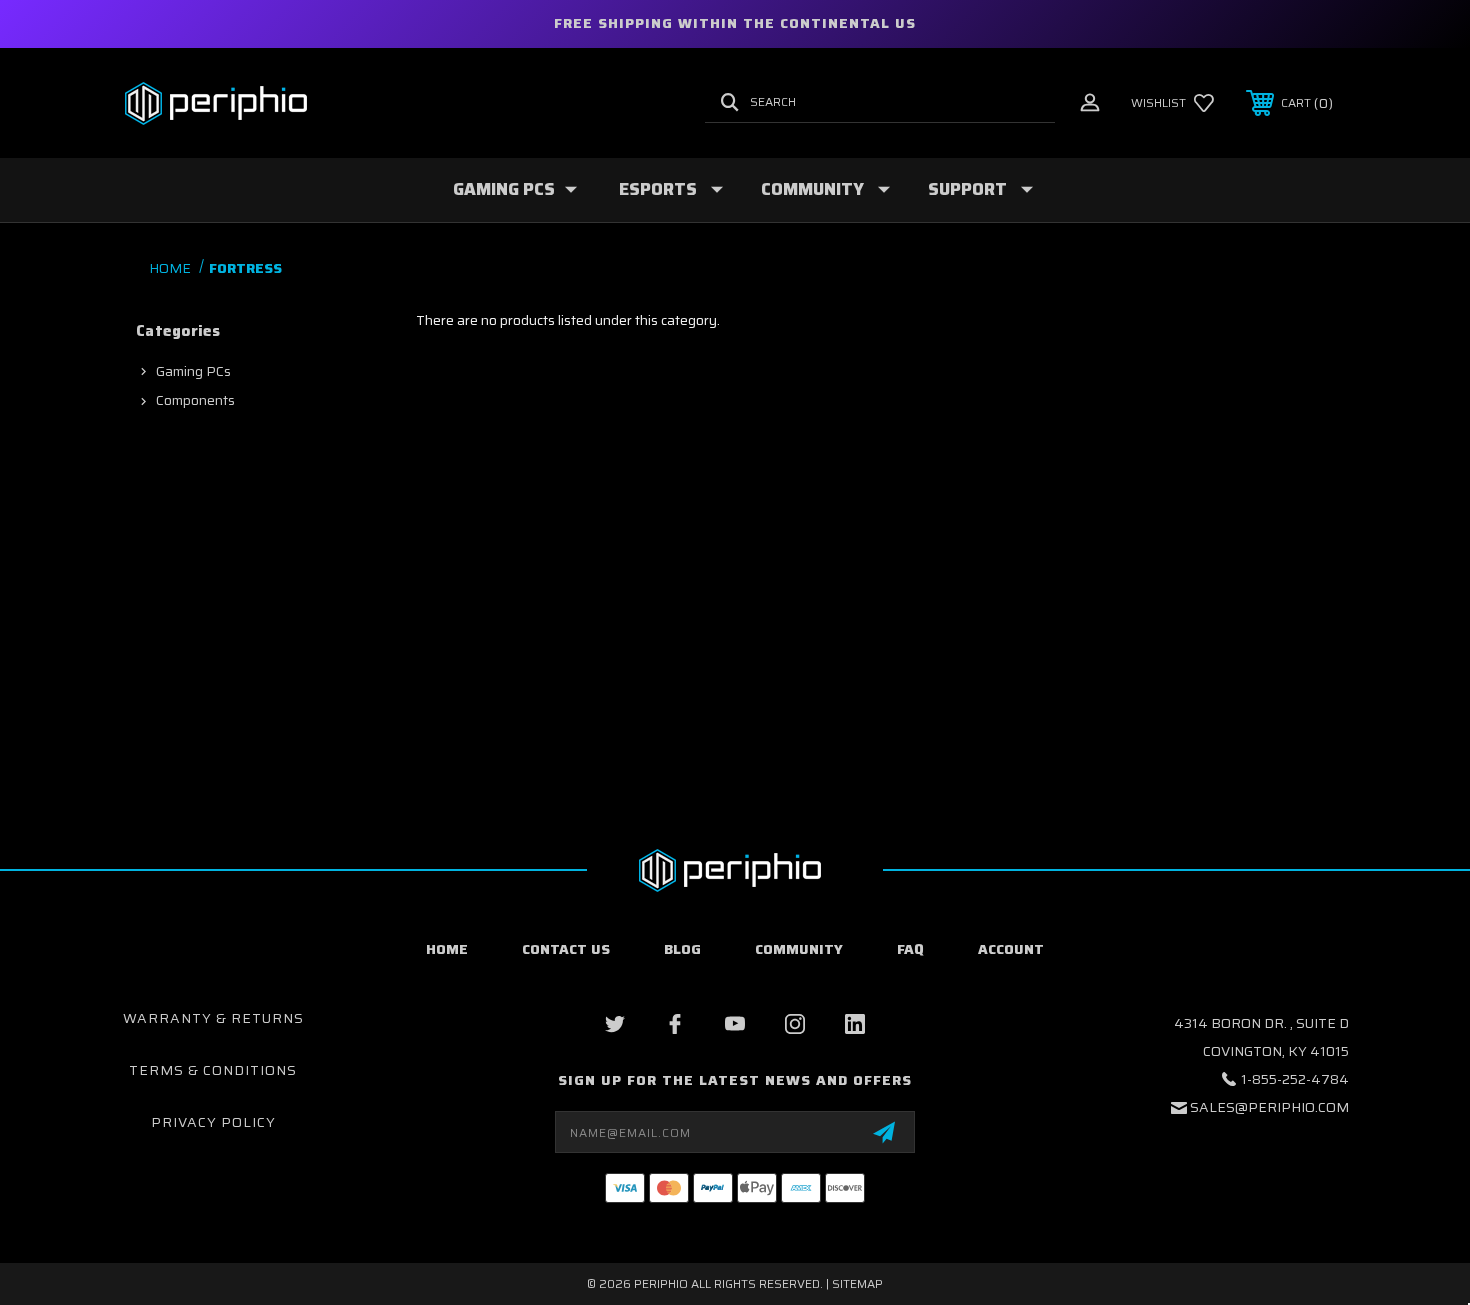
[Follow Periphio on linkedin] (855, 1024)
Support (967, 189)
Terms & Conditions (213, 1070)
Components (195, 400)
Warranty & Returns (213, 1018)
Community (812, 189)
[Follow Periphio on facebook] (675, 1024)
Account (1011, 949)
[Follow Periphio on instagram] (795, 1024)
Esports (658, 189)
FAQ (910, 949)
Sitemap (857, 1283)
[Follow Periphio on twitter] (615, 1024)
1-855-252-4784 (1295, 1079)
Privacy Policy (213, 1122)
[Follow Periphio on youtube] (735, 1024)
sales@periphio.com (1269, 1107)
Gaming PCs (504, 189)
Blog (682, 949)
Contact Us (566, 949)
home (447, 949)
